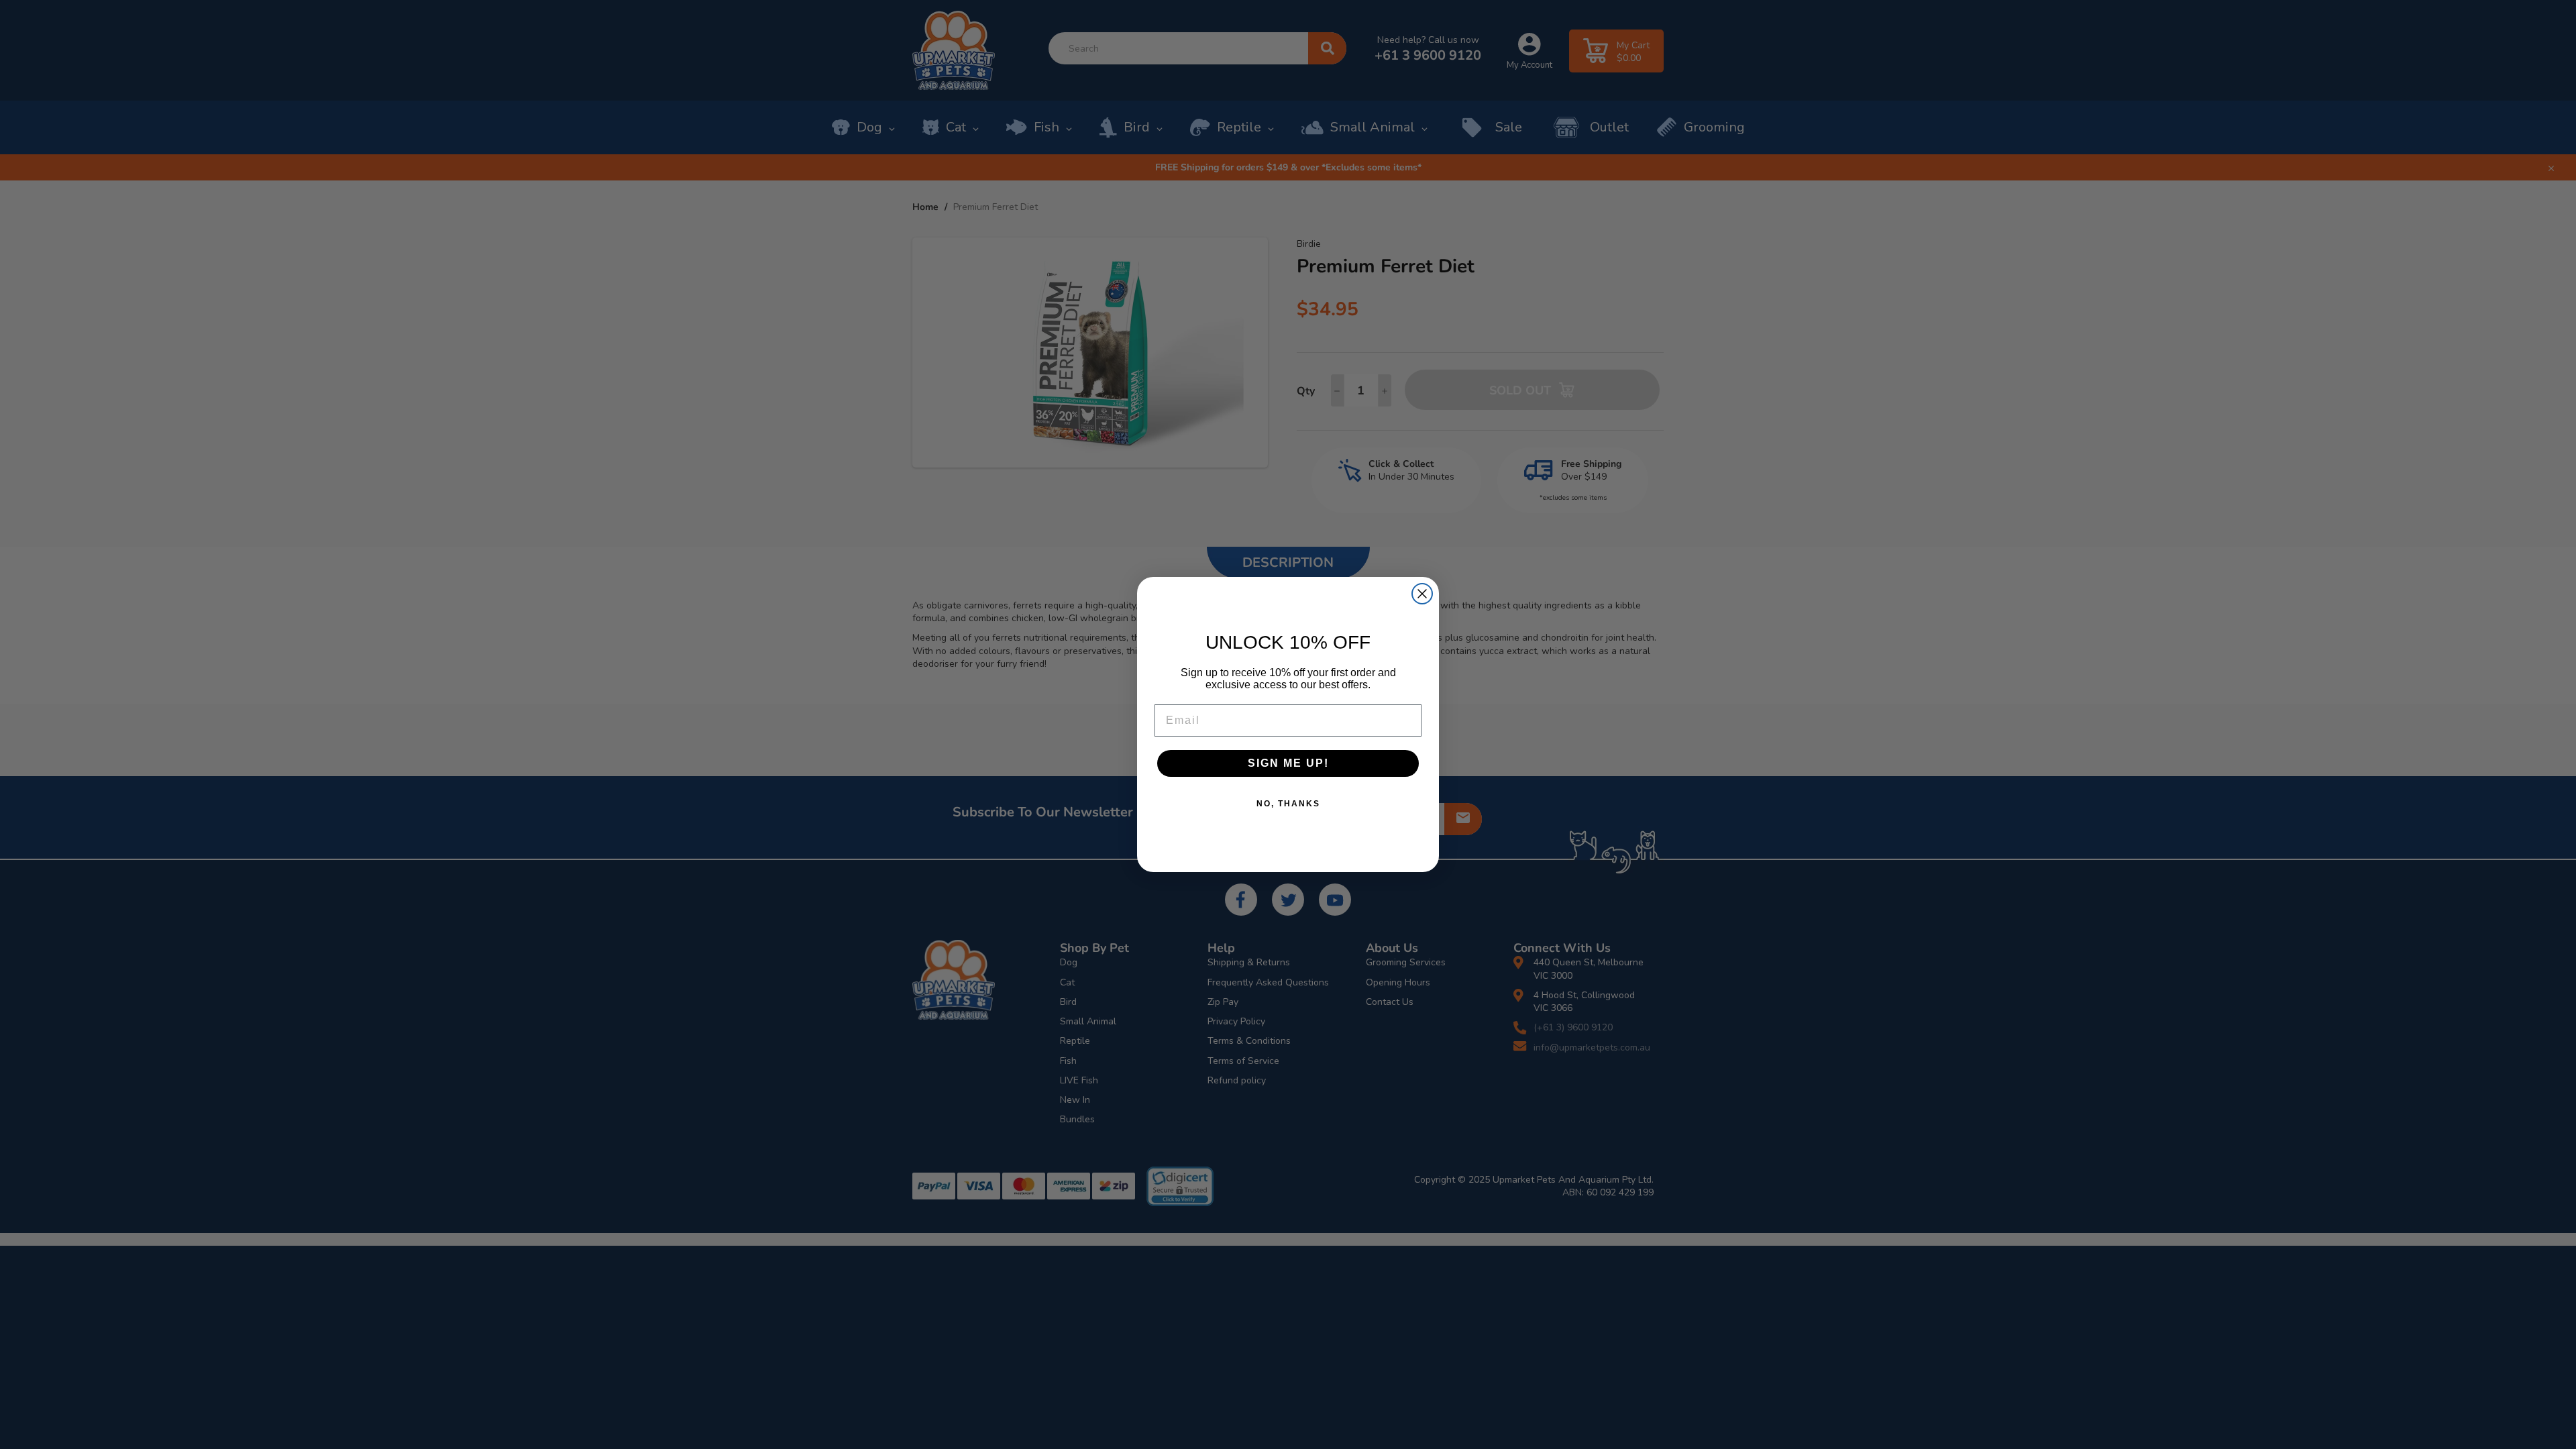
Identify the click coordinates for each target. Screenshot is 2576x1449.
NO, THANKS (1288, 804)
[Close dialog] (1422, 594)
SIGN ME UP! (1288, 763)
